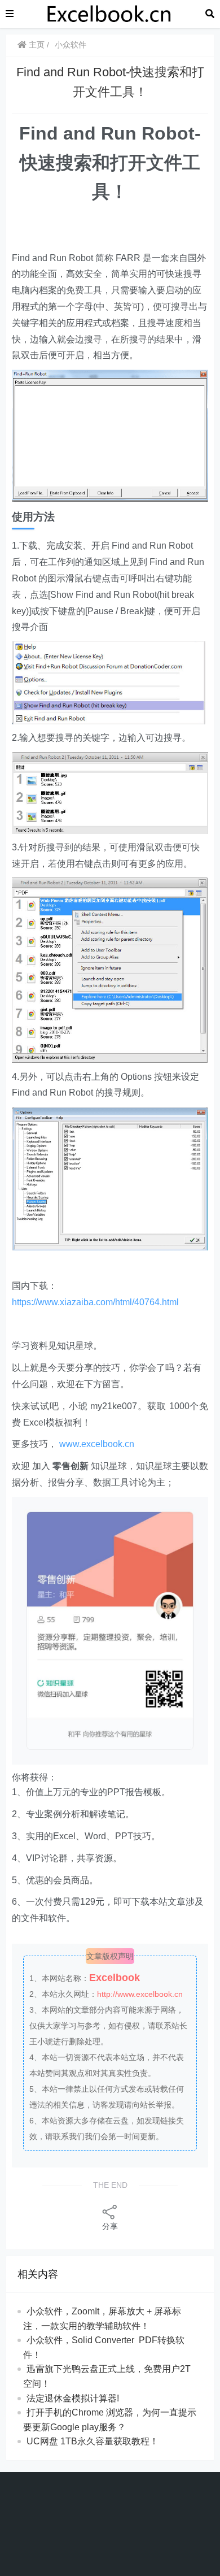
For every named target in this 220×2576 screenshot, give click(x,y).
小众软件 (71, 45)
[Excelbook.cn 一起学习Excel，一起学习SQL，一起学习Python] (109, 13)
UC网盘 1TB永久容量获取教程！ (93, 2441)
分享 (110, 2226)
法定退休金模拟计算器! (73, 2398)
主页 (36, 45)
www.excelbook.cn (97, 1444)
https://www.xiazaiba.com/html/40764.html (95, 1302)
